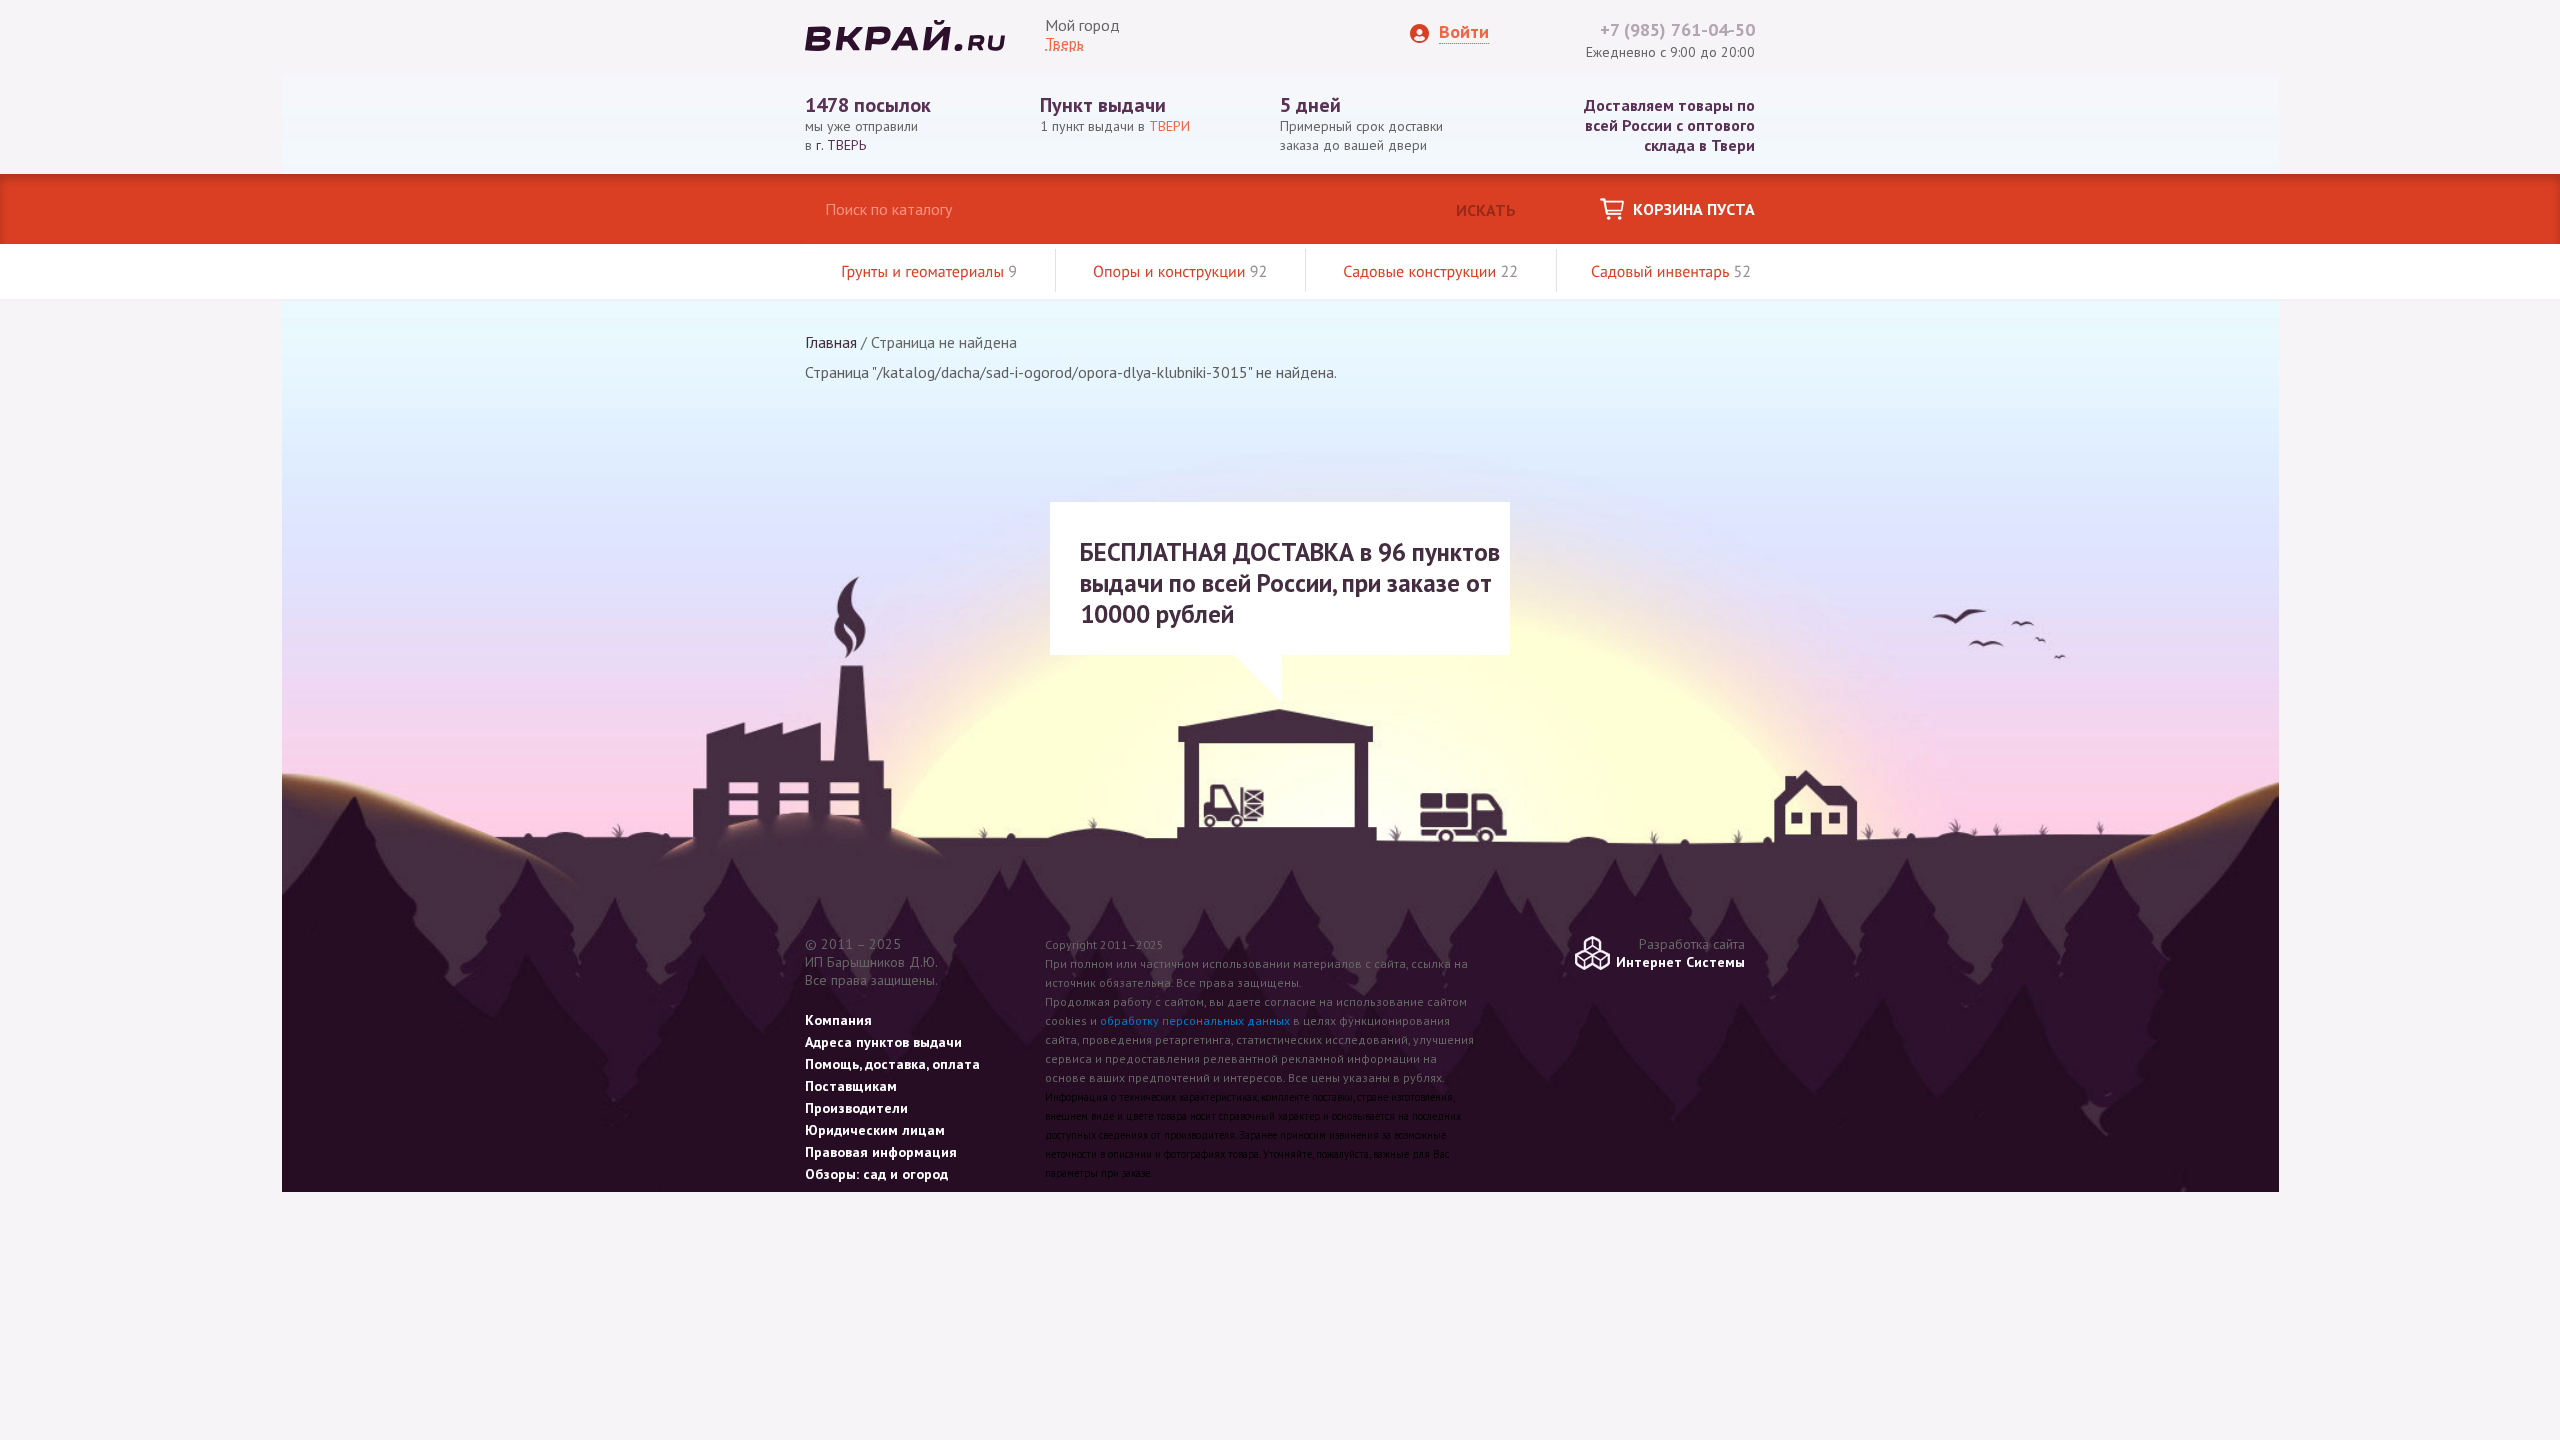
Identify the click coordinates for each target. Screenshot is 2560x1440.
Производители (856, 1108)
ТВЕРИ (1169, 126)
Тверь (1064, 43)
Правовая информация (881, 1152)
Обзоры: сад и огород (876, 1174)
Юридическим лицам (875, 1130)
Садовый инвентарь (1671, 272)
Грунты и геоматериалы (929, 272)
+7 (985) (1677, 29)
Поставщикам (851, 1086)
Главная (831, 342)
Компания (838, 1020)
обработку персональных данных (1195, 1020)
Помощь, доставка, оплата (892, 1064)
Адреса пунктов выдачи (883, 1042)
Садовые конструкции (1430, 272)
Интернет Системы (1680, 962)
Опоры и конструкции (1180, 272)
